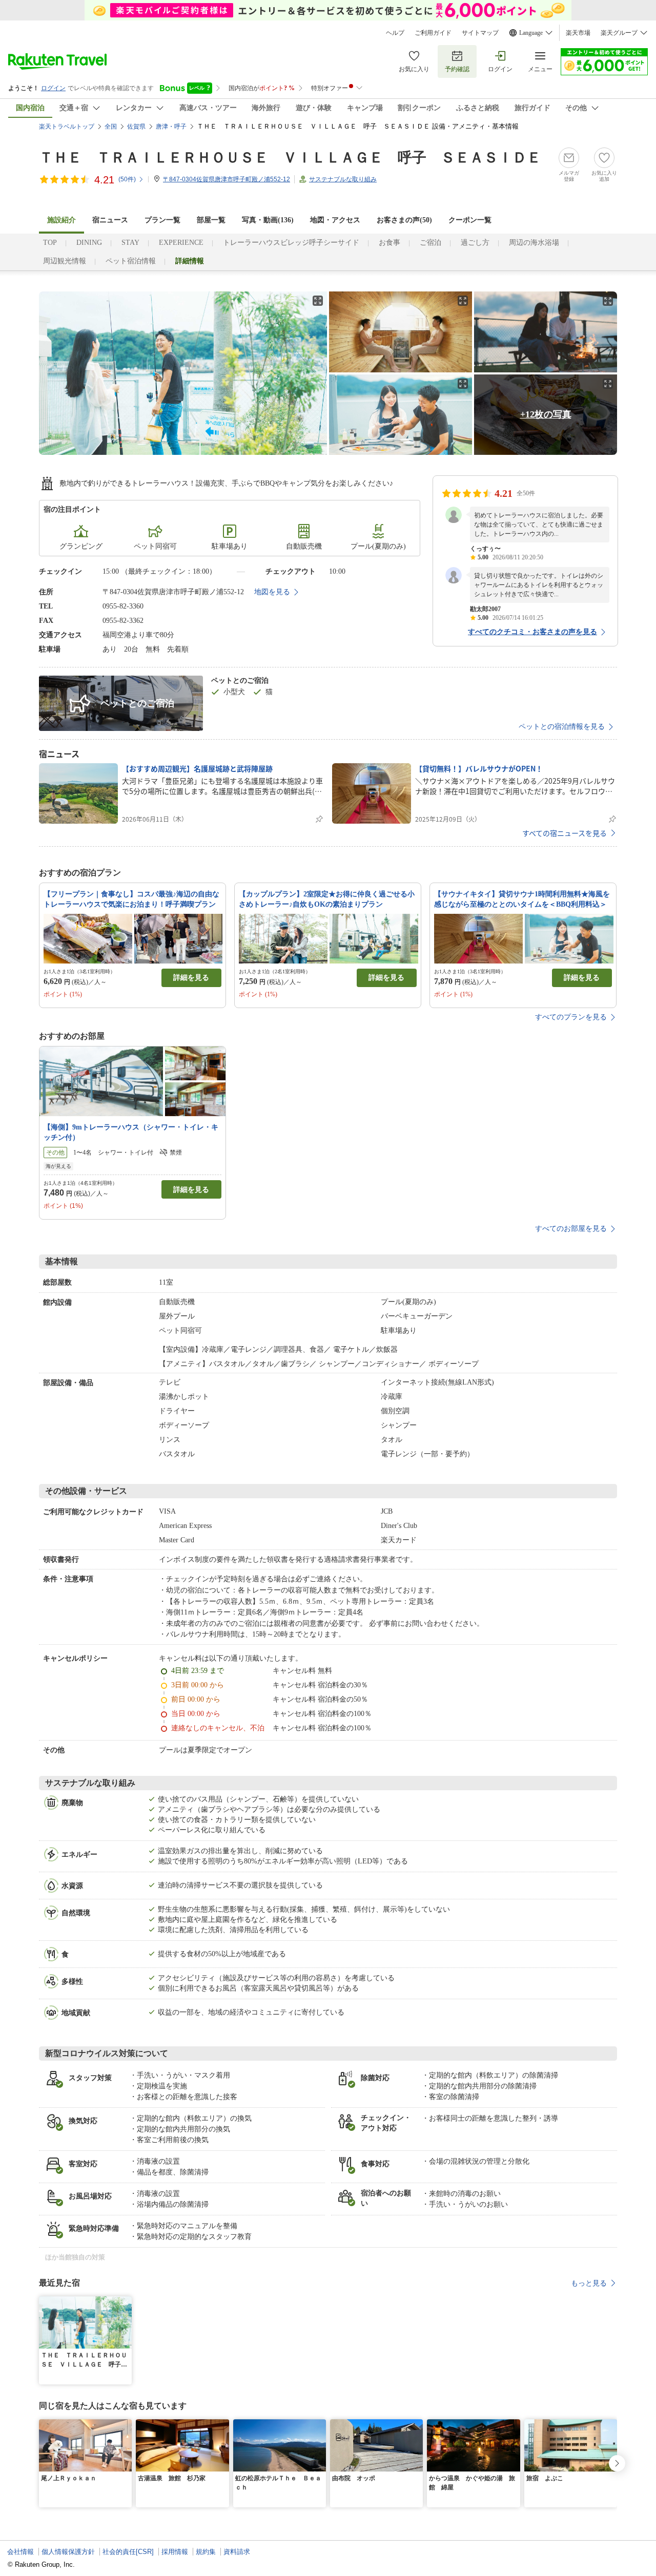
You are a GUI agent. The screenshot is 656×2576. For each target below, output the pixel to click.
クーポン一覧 (470, 220)
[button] (126, 2302)
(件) (127, 179)
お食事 (389, 243)
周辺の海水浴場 (534, 243)
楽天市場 (578, 33)
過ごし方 (475, 243)
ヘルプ (395, 33)
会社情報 (20, 2552)
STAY (130, 243)
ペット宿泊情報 (131, 261)
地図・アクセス (335, 220)
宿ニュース (110, 220)
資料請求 (237, 2552)
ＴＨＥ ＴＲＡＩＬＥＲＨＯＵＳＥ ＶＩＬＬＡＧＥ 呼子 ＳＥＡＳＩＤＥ (290, 158)
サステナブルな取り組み (343, 179)
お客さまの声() (404, 220)
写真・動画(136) (268, 220)
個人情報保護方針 (68, 2552)
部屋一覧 (211, 220)
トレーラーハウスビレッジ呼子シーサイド (291, 243)
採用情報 (175, 2552)
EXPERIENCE (181, 243)
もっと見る (589, 2283)
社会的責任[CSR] (128, 2552)
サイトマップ (480, 33)
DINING (89, 243)
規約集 (206, 2552)
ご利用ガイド (433, 33)
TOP (50, 243)
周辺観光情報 (65, 261)
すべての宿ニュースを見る (565, 833)
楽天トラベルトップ (67, 127)
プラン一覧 (162, 220)
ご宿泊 (430, 243)
